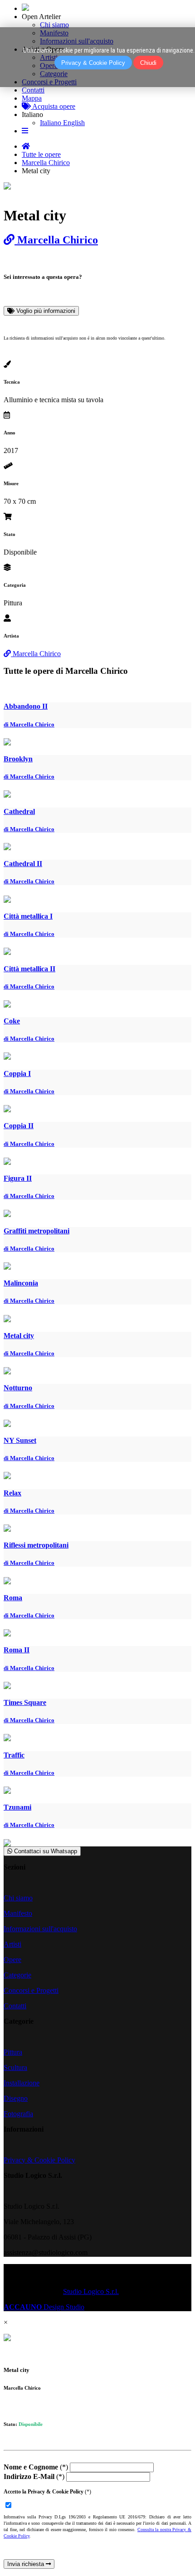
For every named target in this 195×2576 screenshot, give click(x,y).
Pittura (13, 2052)
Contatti (33, 90)
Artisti (12, 1944)
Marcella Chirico (46, 163)
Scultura (15, 2067)
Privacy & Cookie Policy (39, 2160)
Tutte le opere (41, 154)
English (74, 123)
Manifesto (18, 1913)
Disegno (16, 2098)
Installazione (22, 2083)
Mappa (32, 98)
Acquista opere (53, 106)
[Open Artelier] (25, 8)
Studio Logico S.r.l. (91, 2291)
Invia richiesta (27, 2564)
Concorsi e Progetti (31, 1990)
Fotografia (18, 2114)
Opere (12, 1960)
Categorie (17, 1975)
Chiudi (148, 63)
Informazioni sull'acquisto (40, 1929)
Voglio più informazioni (45, 311)
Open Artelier (41, 17)
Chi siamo (54, 25)
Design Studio (44, 2307)
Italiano (32, 114)
